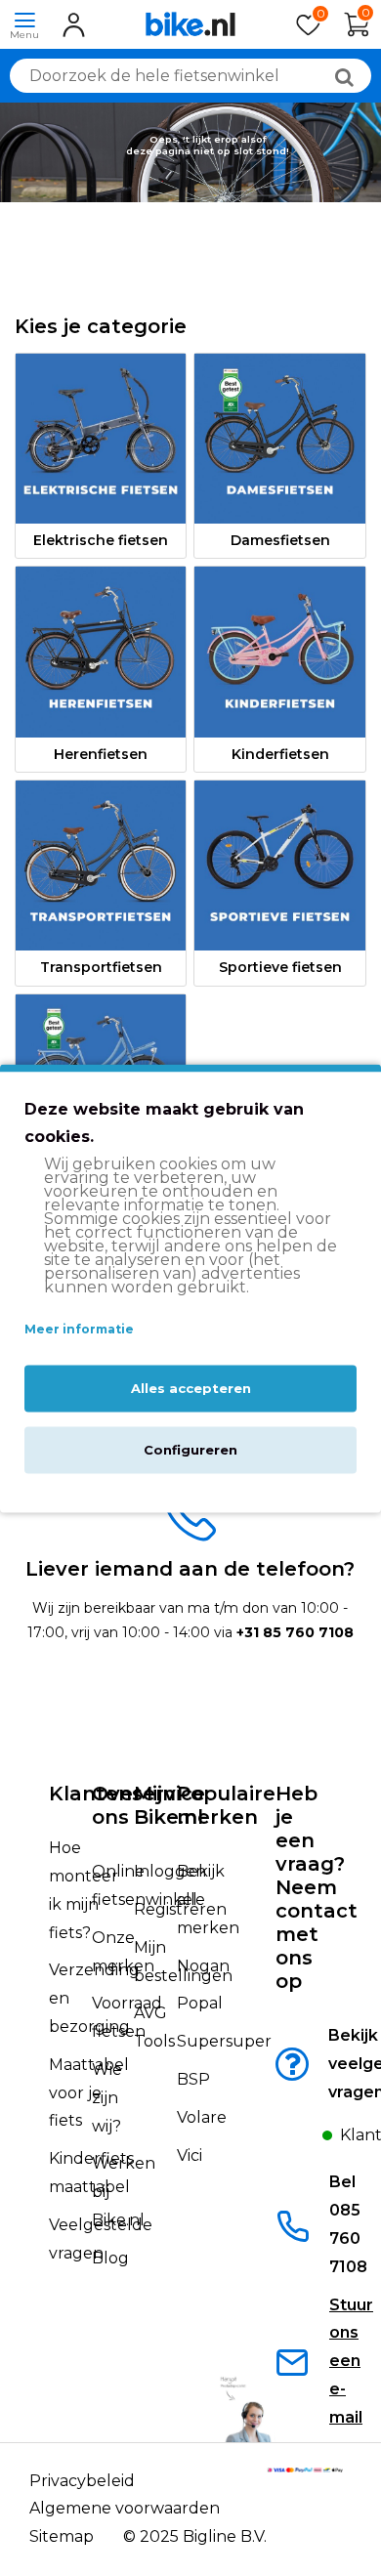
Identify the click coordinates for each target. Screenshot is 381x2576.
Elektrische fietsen (101, 540)
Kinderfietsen (280, 754)
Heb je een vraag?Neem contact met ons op (317, 1887)
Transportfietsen (101, 967)
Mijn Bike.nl (169, 1805)
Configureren (190, 1450)
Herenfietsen (101, 754)
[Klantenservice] (304, 2141)
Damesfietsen (280, 540)
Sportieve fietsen (280, 967)
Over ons (117, 1805)
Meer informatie (79, 1330)
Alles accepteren (191, 1388)
